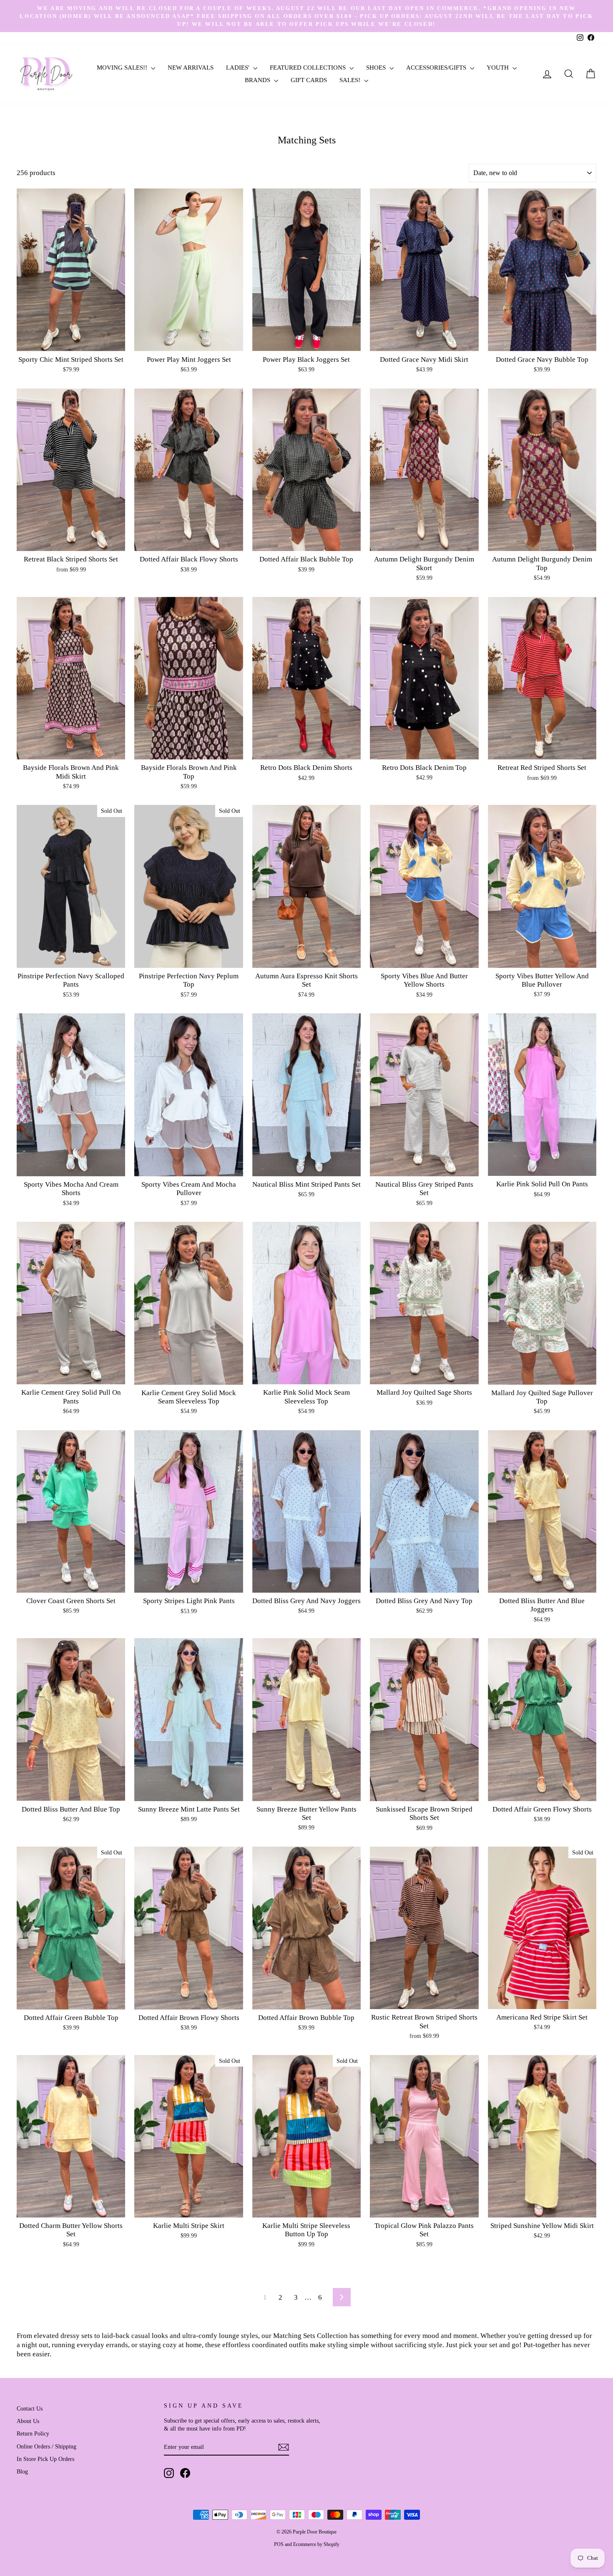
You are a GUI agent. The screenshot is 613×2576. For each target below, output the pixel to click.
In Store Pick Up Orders (45, 2459)
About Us (28, 2421)
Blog (22, 2471)
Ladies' (239, 68)
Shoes (377, 68)
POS (279, 2544)
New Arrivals (191, 68)
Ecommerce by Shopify (316, 2544)
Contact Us (30, 2408)
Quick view (71, 342)
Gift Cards (309, 80)
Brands (258, 80)
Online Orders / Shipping (46, 2446)
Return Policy (33, 2433)
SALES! (351, 80)
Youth (499, 68)
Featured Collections (309, 68)
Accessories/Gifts (437, 68)
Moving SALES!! (123, 68)
